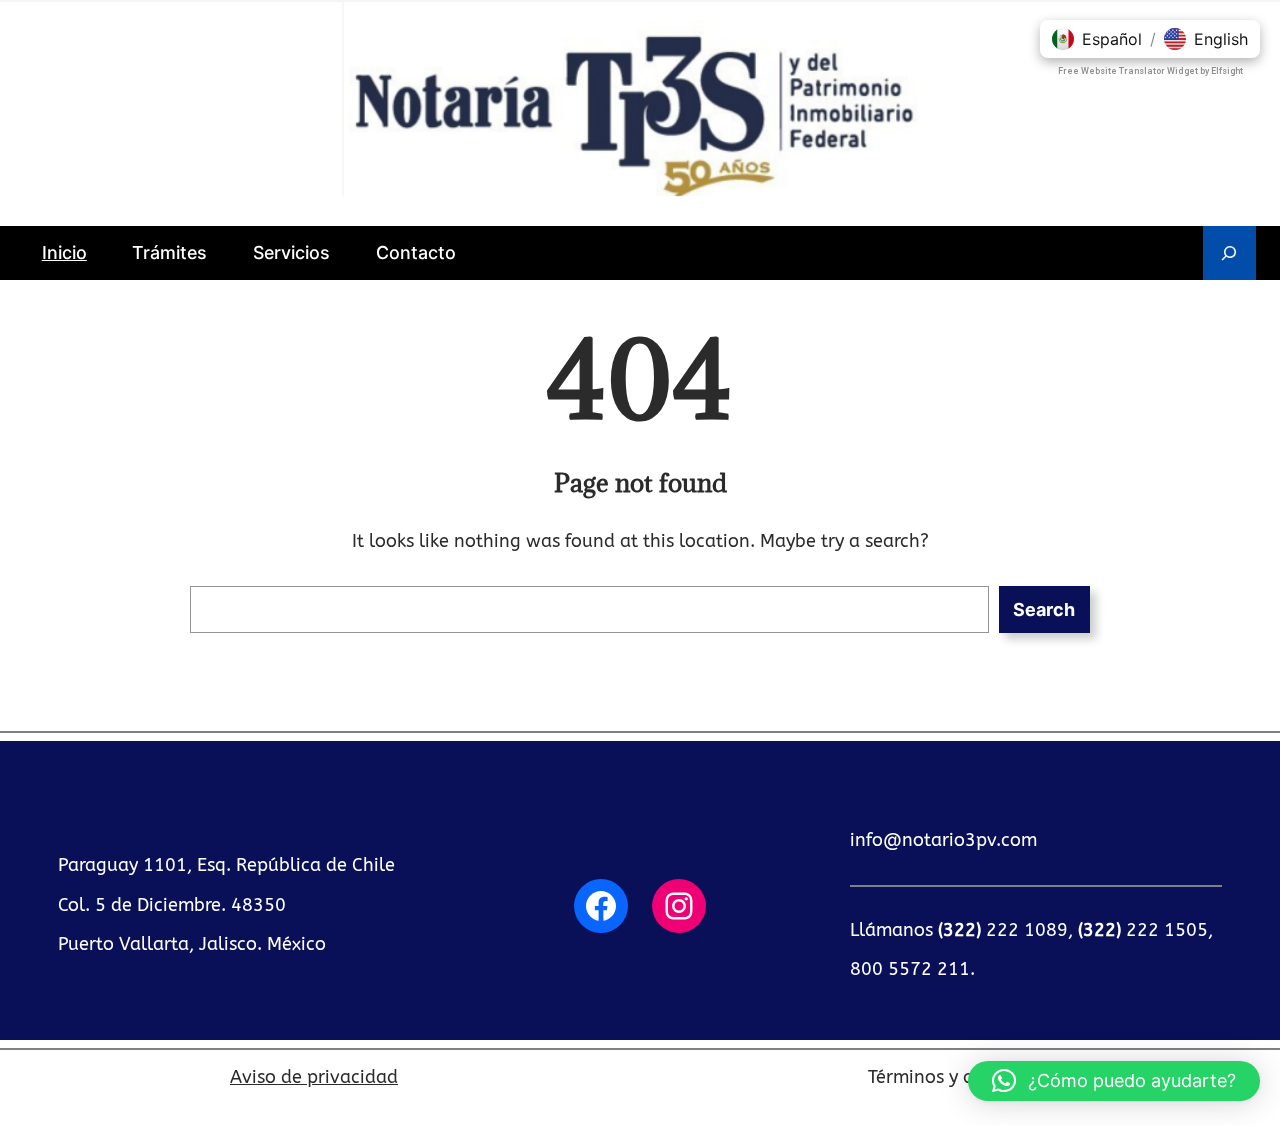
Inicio (64, 252)
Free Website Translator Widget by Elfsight (1150, 71)
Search (1044, 609)
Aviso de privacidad (314, 1077)
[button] (1114, 1081)
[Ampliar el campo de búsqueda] (1229, 252)
